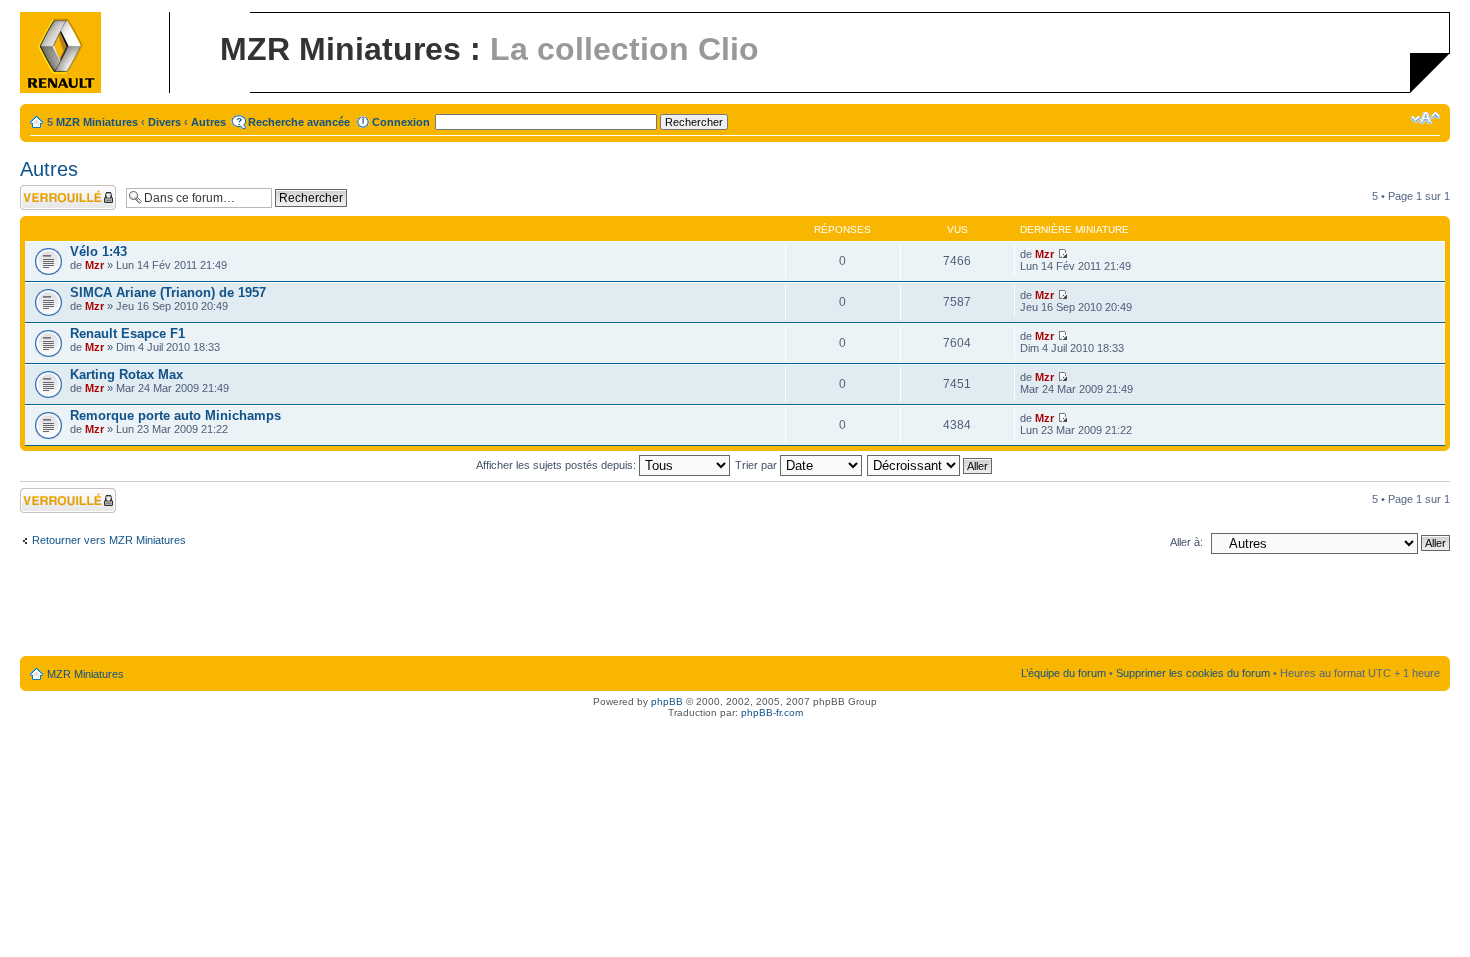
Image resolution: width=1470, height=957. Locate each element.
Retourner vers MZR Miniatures (109, 540)
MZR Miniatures (97, 122)
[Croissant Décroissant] (930, 465)
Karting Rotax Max (126, 374)
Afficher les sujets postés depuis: (557, 465)
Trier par (757, 465)
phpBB (667, 701)
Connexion (401, 122)
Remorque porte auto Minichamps (175, 415)
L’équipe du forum (1063, 673)
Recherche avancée (299, 122)
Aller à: (1186, 542)
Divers (164, 122)
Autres (208, 122)
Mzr (94, 265)
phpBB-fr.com (772, 712)
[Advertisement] (735, 609)
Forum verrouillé (59, 191)
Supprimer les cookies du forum (1193, 673)
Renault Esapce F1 (127, 333)
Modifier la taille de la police (1425, 118)
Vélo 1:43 (98, 251)
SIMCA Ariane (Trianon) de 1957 (168, 292)
